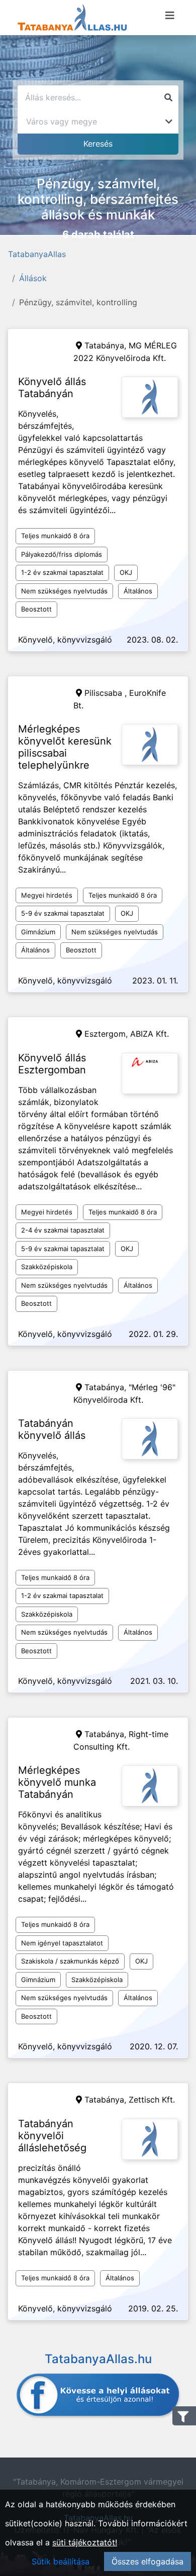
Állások (33, 278)
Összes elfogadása (148, 2561)
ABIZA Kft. (150, 1034)
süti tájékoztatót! (85, 2542)
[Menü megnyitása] (170, 16)
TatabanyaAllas (37, 254)
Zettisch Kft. (152, 2100)
